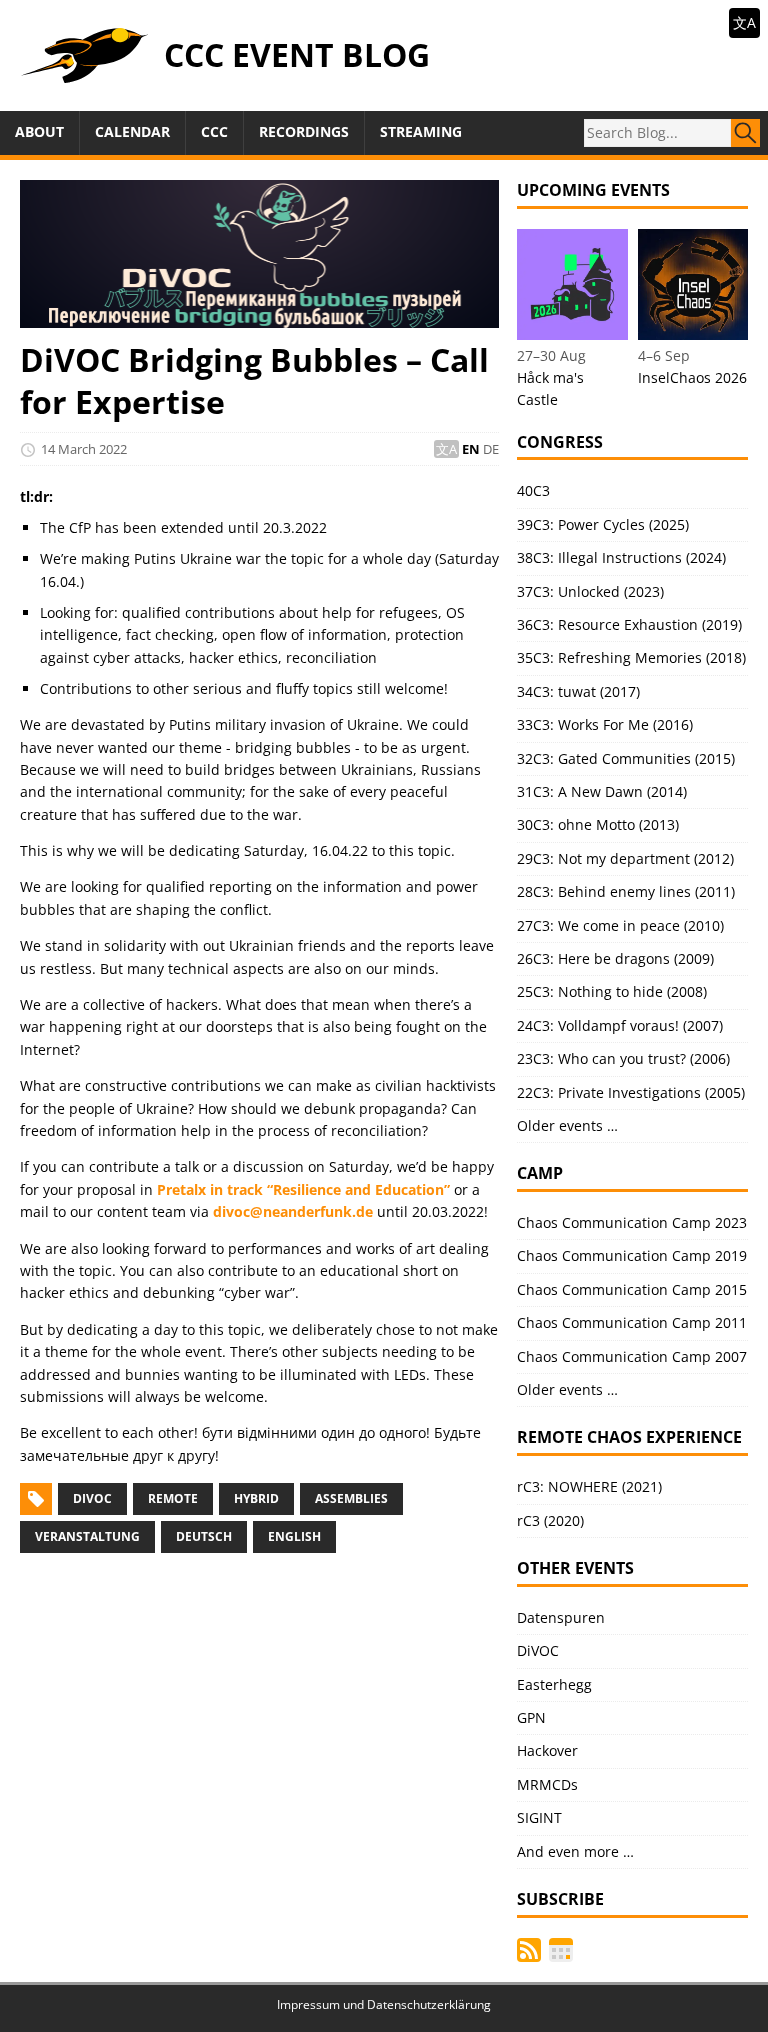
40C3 (533, 490)
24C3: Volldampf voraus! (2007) (620, 1025)
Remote (173, 1498)
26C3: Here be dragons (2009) (615, 958)
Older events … (567, 1125)
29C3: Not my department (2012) (625, 858)
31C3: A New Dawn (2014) (602, 791)
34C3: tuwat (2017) (578, 691)
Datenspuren (561, 1617)
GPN (531, 1717)
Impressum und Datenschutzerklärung (384, 2004)
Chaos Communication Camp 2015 (632, 1289)
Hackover (547, 1750)
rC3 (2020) (550, 1520)
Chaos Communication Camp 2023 (632, 1222)
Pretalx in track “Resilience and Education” (303, 1189)
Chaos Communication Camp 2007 (632, 1356)
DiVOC (92, 1498)
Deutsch (204, 1536)
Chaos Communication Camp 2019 (632, 1255)
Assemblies (351, 1498)
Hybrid (256, 1498)
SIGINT (539, 1817)
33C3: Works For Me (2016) (605, 724)
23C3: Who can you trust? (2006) (623, 1058)
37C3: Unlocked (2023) (590, 591)
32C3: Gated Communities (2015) (626, 758)
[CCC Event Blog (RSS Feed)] (529, 1950)
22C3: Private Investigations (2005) (631, 1092)
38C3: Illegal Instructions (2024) (621, 557)
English (294, 1536)
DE (491, 449)
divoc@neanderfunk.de (293, 1211)
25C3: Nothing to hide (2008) (612, 991)
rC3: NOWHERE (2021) (589, 1486)
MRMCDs (547, 1784)
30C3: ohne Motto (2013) (598, 824)
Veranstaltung (87, 1536)
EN (471, 449)
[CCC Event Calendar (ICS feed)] (561, 1950)
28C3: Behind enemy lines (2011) (626, 891)
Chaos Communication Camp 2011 (632, 1322)
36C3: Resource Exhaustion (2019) (629, 624)
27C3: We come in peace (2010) (620, 925)
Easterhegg (554, 1684)
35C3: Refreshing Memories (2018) (631, 657)
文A (744, 22)
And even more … (575, 1851)
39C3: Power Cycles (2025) (603, 524)
